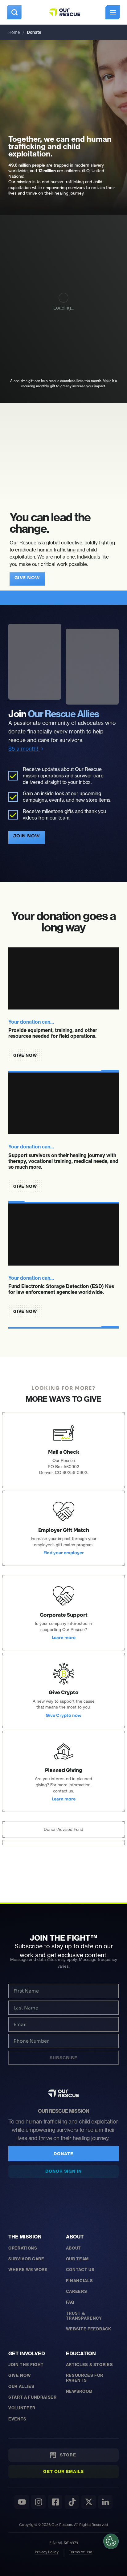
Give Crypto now (63, 1716)
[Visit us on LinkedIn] (105, 2502)
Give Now (20, 2375)
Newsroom (79, 2391)
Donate (63, 2154)
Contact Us (80, 2270)
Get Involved (27, 2353)
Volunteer (22, 2408)
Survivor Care (26, 2259)
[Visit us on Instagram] (38, 2502)
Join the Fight (26, 2365)
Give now (27, 578)
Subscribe (63, 2058)
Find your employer (64, 1553)
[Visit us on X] (89, 2502)
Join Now (27, 836)
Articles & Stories (90, 2365)
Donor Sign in (63, 2171)
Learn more (64, 1638)
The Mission (25, 2237)
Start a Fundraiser (33, 2397)
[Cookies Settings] (111, 2541)
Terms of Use (81, 2552)
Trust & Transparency (84, 2316)
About (75, 2237)
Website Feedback (89, 2329)
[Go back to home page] (65, 12)
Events (17, 2419)
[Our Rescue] (63, 2093)
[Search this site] (14, 12)
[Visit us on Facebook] (55, 2502)
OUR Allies (21, 2386)
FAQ (70, 2302)
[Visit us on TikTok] (72, 2502)
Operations (23, 2248)
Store (67, 2455)
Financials (79, 2281)
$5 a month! (24, 749)
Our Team (77, 2259)
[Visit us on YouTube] (22, 2502)
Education (81, 2353)
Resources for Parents (85, 2378)
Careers (76, 2291)
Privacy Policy (47, 2552)
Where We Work (28, 2270)
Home (14, 32)
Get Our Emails (63, 2471)
